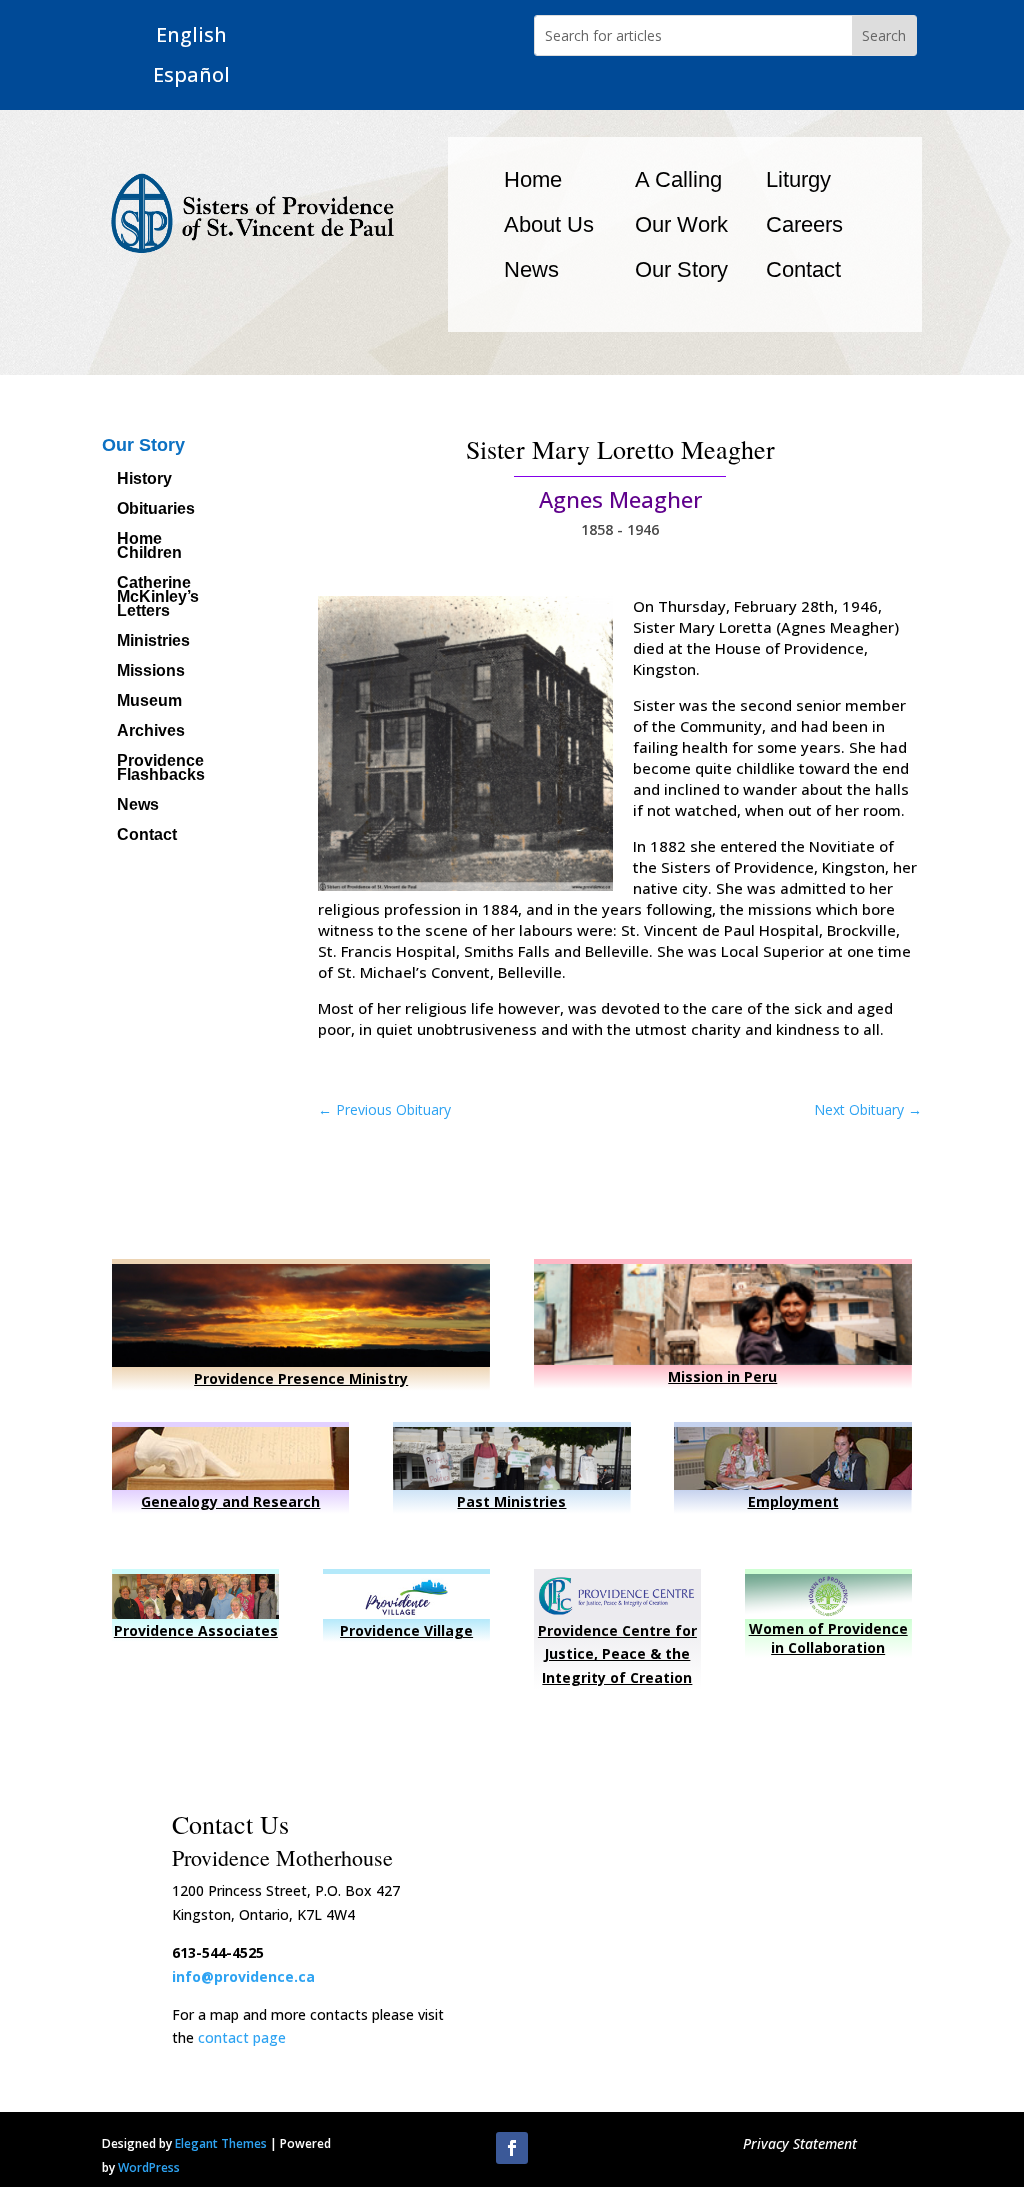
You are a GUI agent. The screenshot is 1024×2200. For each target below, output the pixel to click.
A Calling (678, 179)
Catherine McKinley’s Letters (158, 597)
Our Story (681, 269)
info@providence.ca (243, 1976)
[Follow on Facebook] (512, 2148)
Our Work (681, 224)
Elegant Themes (221, 2143)
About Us (549, 224)
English (191, 35)
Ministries (153, 641)
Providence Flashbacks (161, 768)
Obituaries (156, 509)
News (531, 269)
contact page (242, 2037)
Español (191, 75)
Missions (151, 671)
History (144, 479)
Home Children (149, 546)
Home (533, 179)
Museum (149, 701)
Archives (151, 731)
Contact (803, 269)
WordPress (149, 2167)
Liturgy (798, 179)
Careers (804, 224)
